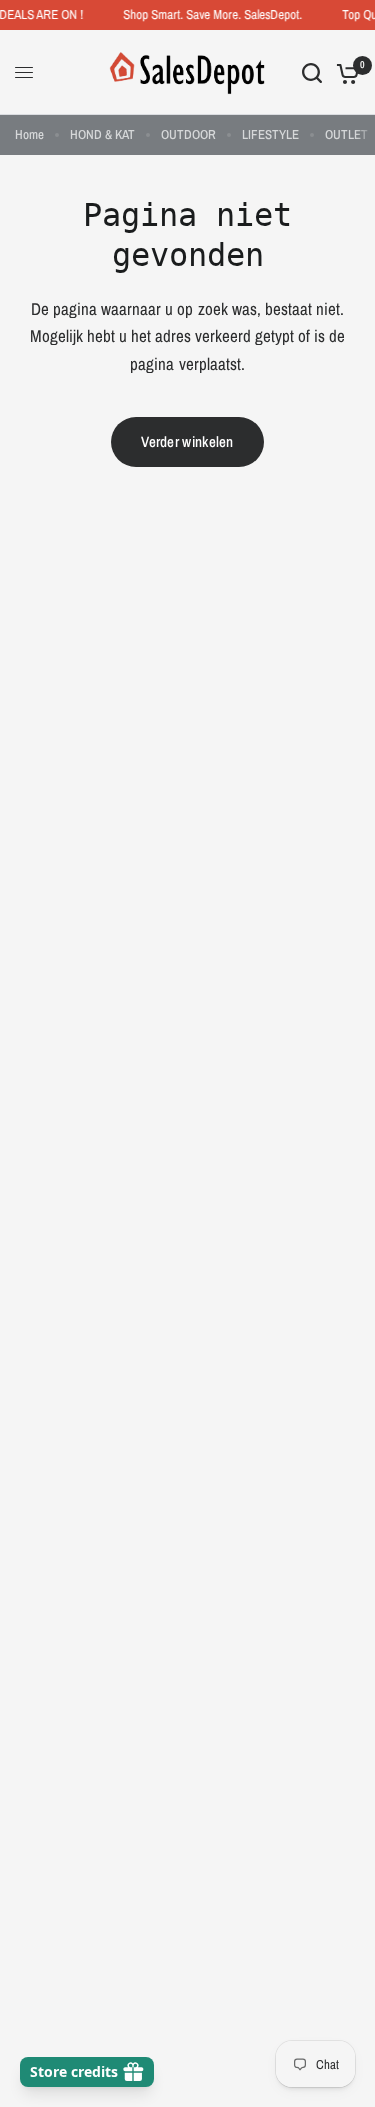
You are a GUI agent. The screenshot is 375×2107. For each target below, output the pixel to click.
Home (29, 134)
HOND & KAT (102, 134)
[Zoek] (312, 72)
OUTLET (346, 134)
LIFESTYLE (270, 134)
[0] (344, 72)
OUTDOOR (188, 134)
